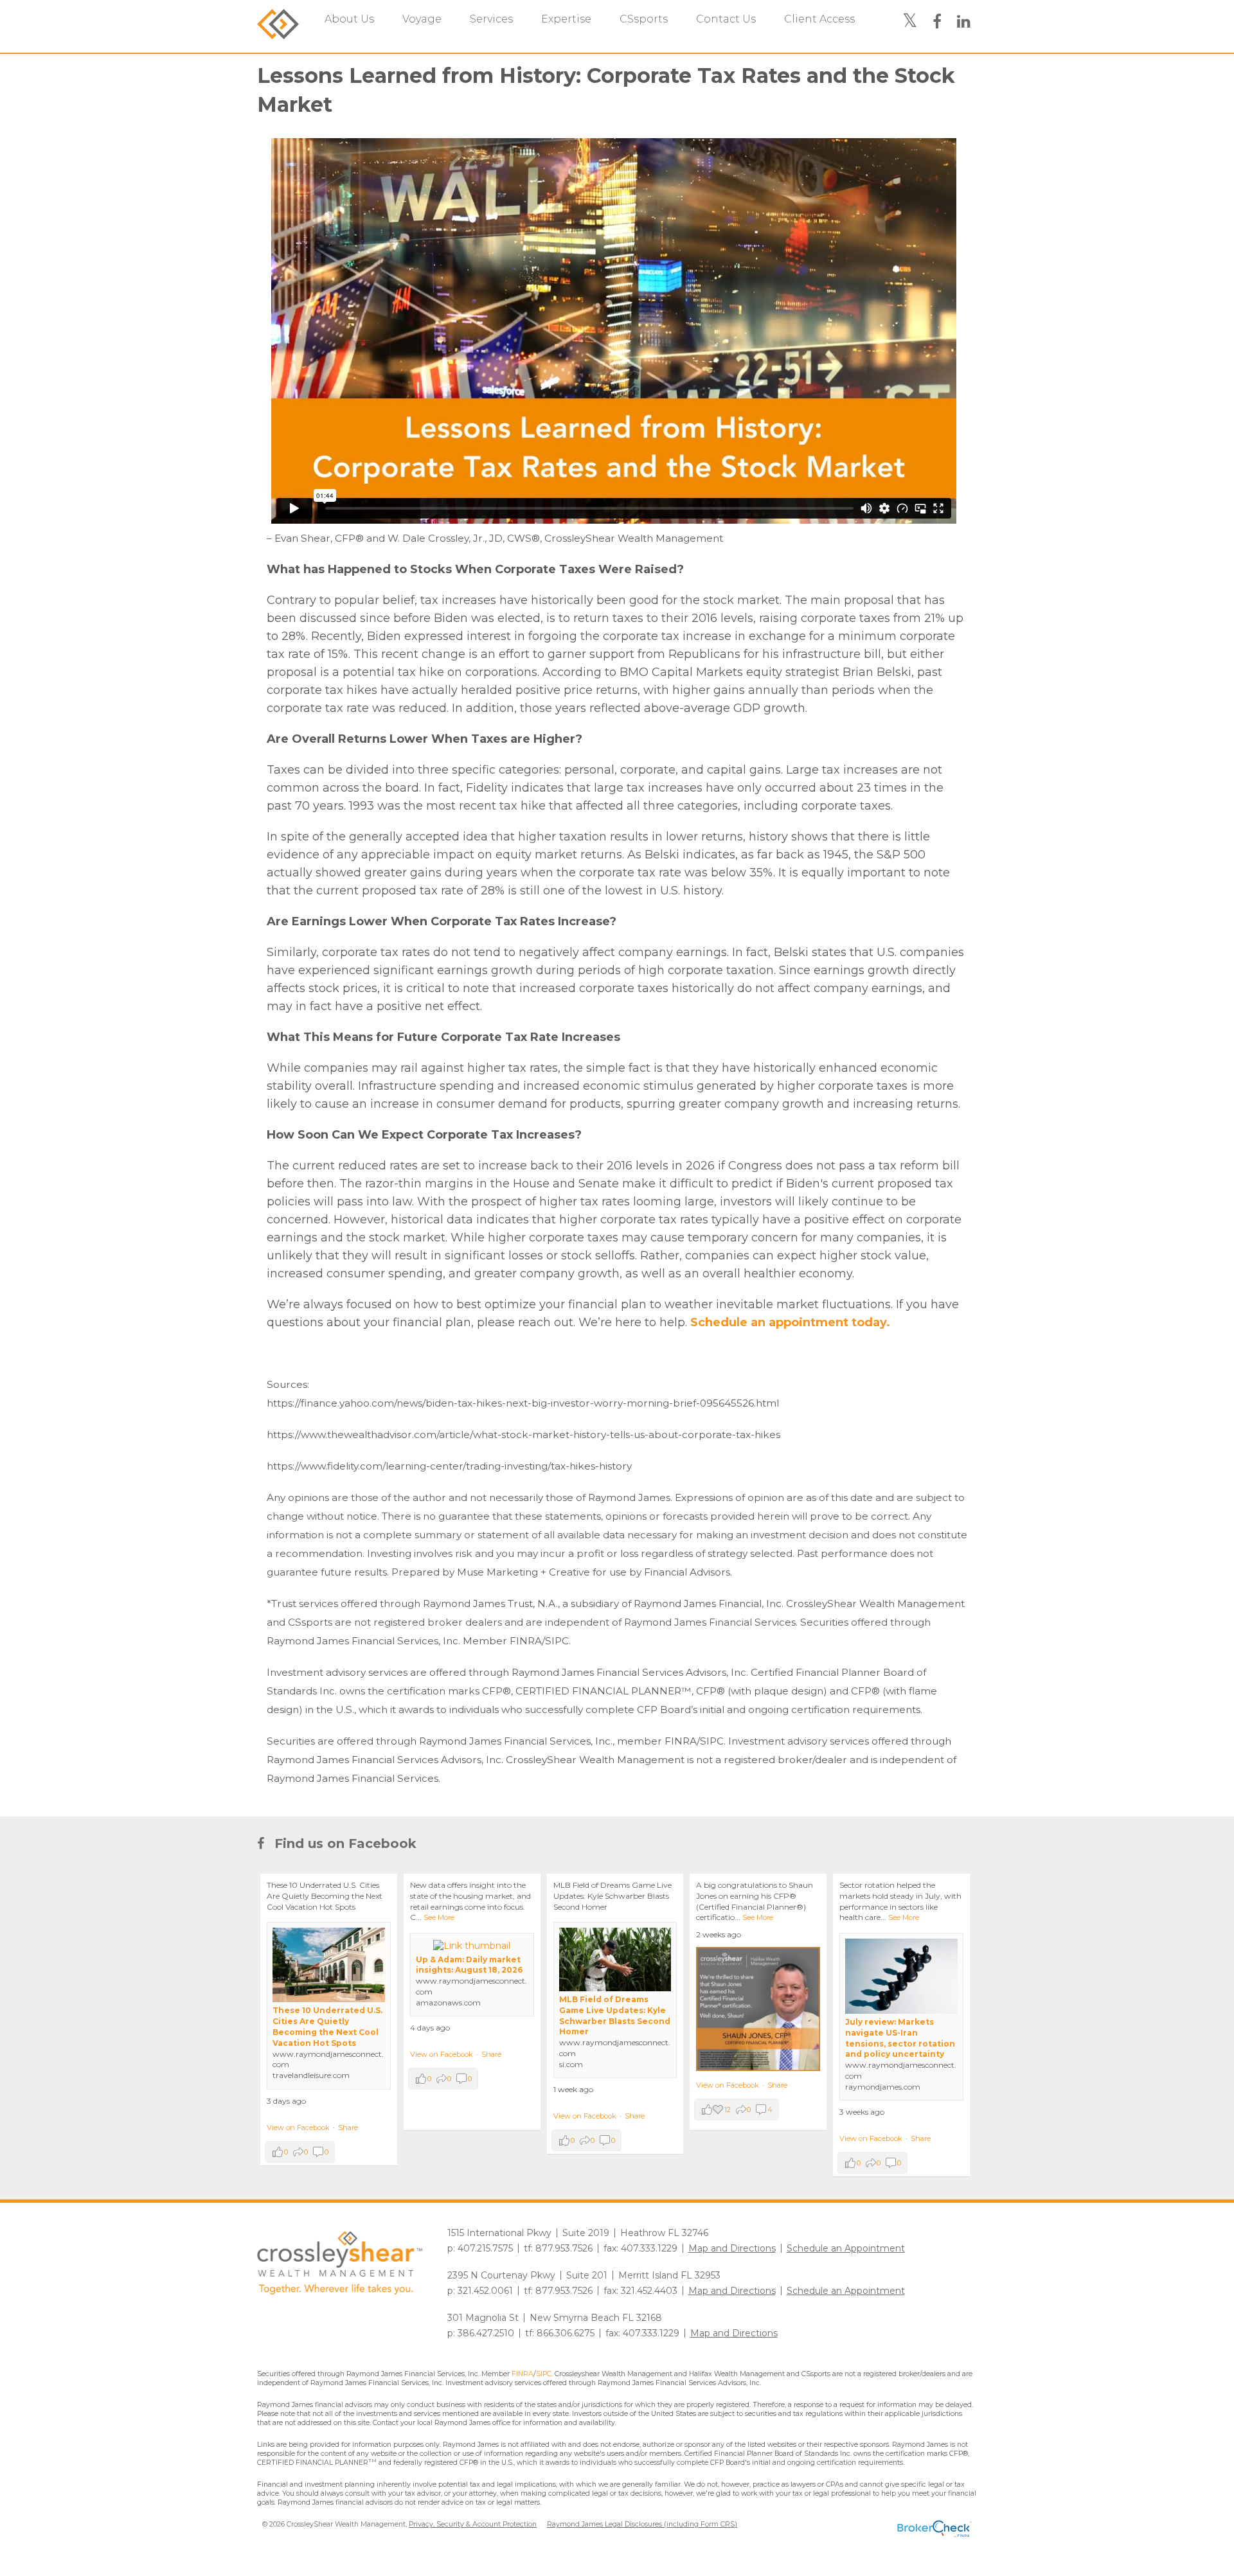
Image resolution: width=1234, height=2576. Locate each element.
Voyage (422, 19)
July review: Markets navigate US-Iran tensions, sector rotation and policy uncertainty (900, 2038)
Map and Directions (732, 2248)
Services (491, 19)
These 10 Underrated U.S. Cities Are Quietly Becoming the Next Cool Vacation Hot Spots (327, 2026)
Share (348, 2127)
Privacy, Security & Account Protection (473, 2524)
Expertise (566, 19)
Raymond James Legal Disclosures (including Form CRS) (642, 2524)
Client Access (819, 19)
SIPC (544, 2374)
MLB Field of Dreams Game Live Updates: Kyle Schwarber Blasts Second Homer (615, 2015)
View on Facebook (298, 2127)
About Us (349, 19)
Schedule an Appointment (846, 2248)
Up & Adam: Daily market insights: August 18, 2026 (469, 1965)
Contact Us (726, 19)
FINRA (523, 2374)
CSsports (644, 19)
